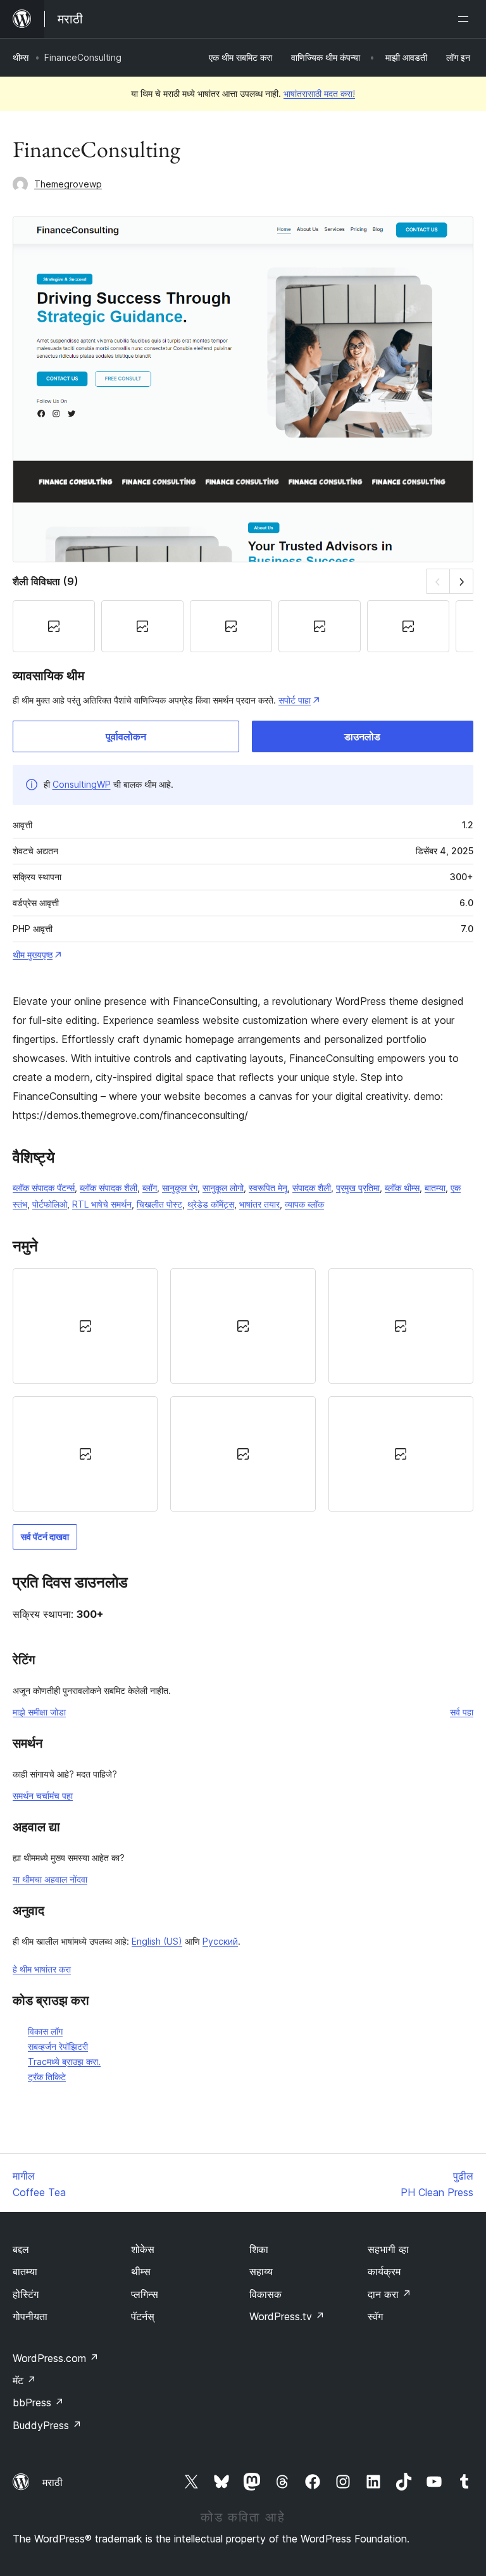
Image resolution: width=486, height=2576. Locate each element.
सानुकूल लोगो (223, 1188)
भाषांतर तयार (259, 1204)
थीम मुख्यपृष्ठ (33, 955)
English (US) (157, 1941)
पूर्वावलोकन (126, 736)
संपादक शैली (312, 1188)
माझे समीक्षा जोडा (39, 1712)
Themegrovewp (68, 184)
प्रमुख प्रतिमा (358, 1188)
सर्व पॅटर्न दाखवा (45, 1537)
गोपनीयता (30, 2316)
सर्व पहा (462, 1712)
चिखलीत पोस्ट (159, 1204)
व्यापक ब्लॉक (304, 1204)
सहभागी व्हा (388, 2249)
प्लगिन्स (145, 2294)
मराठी (53, 2482)
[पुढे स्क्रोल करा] (462, 581)
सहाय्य (261, 2271)
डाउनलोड (362, 736)
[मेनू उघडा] (466, 19)
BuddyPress (47, 2425)
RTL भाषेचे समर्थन (102, 1204)
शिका (259, 2249)
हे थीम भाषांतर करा (42, 1969)
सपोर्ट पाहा (295, 700)
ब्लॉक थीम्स (402, 1188)
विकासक (265, 2294)
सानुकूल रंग (180, 1188)
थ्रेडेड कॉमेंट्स (211, 1204)
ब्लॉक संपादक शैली (109, 1188)
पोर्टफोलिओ (50, 1204)
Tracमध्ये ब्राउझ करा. (64, 2061)
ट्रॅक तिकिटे (47, 2077)
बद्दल (21, 2249)
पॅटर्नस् (143, 2316)
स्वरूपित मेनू (268, 1188)
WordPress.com (56, 2358)
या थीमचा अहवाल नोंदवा (50, 1879)
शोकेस (143, 2249)
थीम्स (21, 57)
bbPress (38, 2402)
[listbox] (243, 1390)
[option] (85, 1326)
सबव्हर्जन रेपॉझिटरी (58, 2046)
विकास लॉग (45, 2031)
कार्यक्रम (384, 2271)
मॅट (24, 2380)
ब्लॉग (150, 1188)
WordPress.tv (287, 2316)
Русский (220, 1941)
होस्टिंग (26, 2294)
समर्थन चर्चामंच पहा (43, 1796)
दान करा (389, 2294)
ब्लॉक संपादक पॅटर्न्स (44, 1188)
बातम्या (435, 1188)
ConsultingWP (82, 784)
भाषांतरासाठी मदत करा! (319, 93)
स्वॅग (375, 2316)
